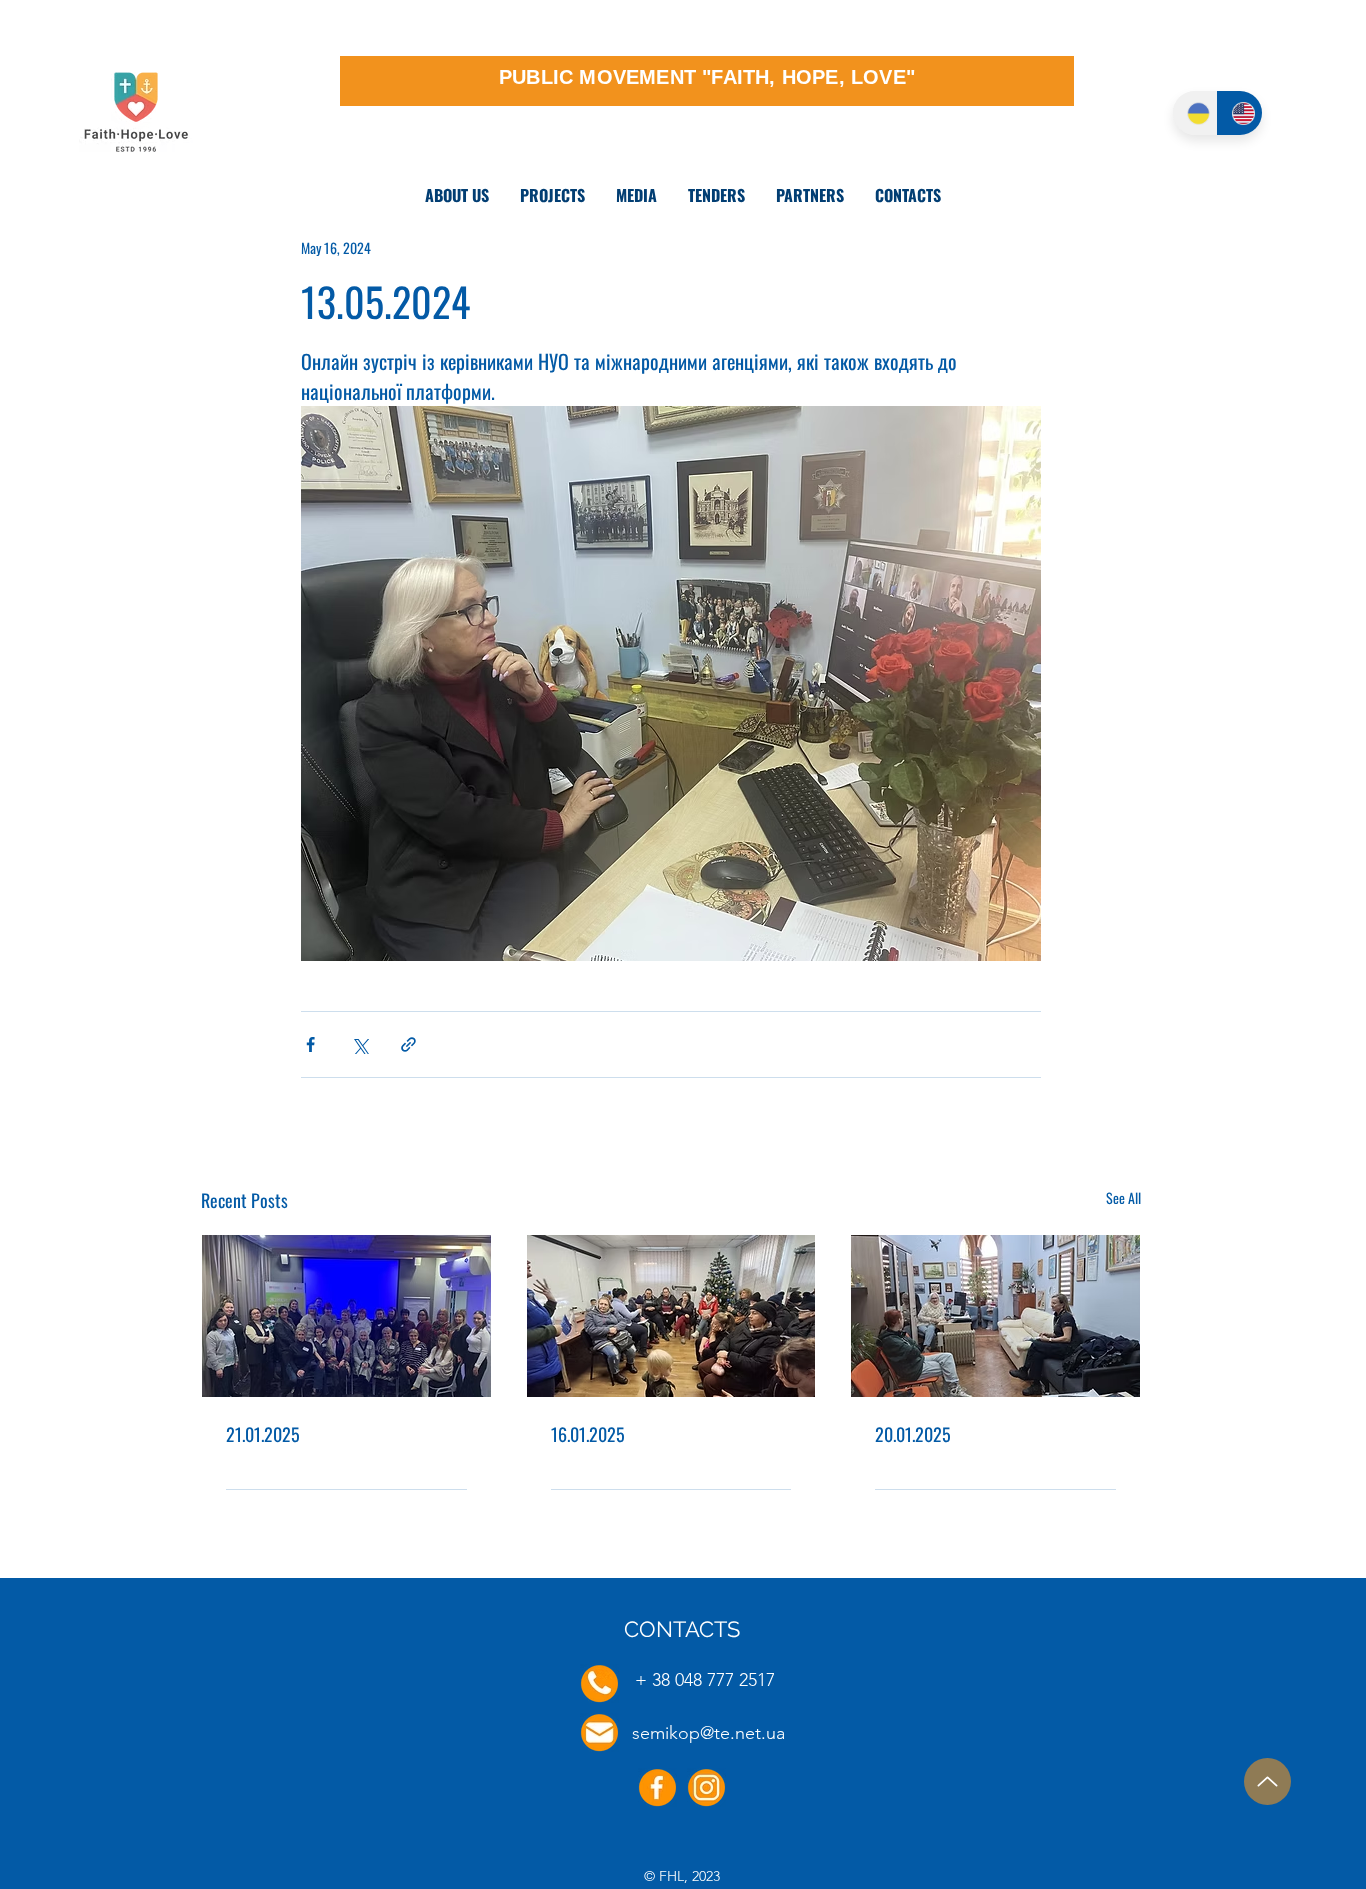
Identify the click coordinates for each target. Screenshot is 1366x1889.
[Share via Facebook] (310, 1044)
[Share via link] (408, 1044)
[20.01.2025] (995, 1316)
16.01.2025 (588, 1434)
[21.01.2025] (346, 1316)
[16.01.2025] (671, 1316)
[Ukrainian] (1195, 113)
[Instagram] (706, 1787)
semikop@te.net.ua (708, 1733)
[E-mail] (599, 1732)
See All (1123, 1197)
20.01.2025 (913, 1434)
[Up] (1267, 1781)
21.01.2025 (263, 1434)
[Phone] (599, 1683)
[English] (1239, 113)
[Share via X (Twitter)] (359, 1044)
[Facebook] (657, 1787)
